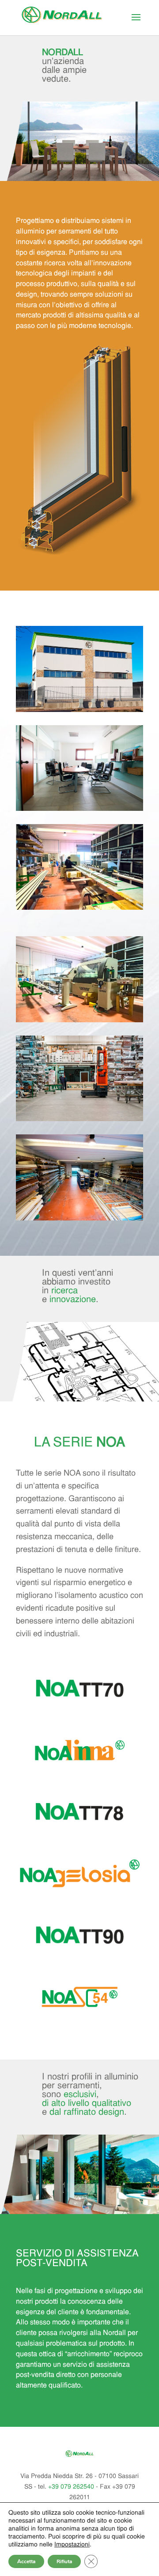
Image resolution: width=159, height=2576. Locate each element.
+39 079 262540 (71, 2487)
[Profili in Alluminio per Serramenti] (79, 710)
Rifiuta (64, 2561)
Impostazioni (72, 2545)
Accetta (26, 2561)
